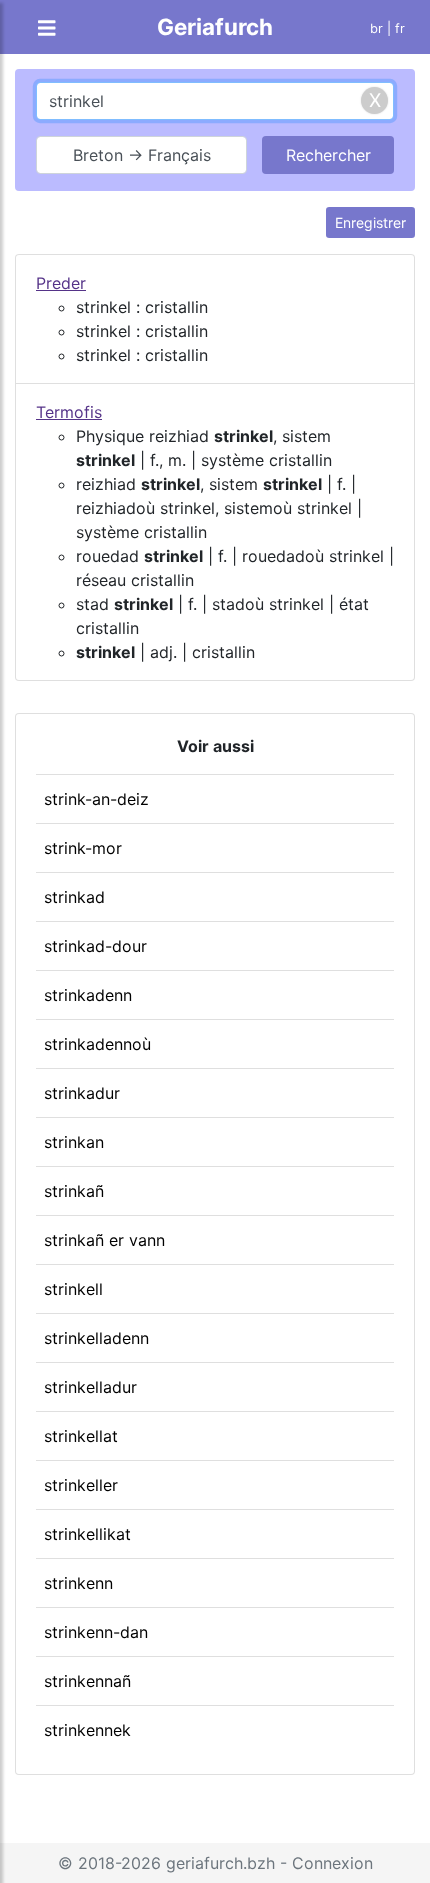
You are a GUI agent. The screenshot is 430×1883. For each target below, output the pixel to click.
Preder (61, 283)
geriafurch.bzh (220, 1863)
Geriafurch (215, 26)
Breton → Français (142, 155)
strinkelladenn (96, 1338)
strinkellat (81, 1436)
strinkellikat (87, 1534)
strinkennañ (87, 1681)
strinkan (74, 1142)
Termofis (69, 412)
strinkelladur (90, 1387)
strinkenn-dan (96, 1632)
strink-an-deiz (96, 799)
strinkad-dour (95, 946)
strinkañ (74, 1191)
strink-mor (83, 848)
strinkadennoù (97, 1044)
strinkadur (82, 1093)
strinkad (74, 897)
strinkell (73, 1289)
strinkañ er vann (104, 1240)
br (376, 28)
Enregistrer (370, 222)
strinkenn (78, 1583)
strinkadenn (88, 995)
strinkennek (87, 1730)
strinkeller (81, 1485)
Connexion (332, 1863)
